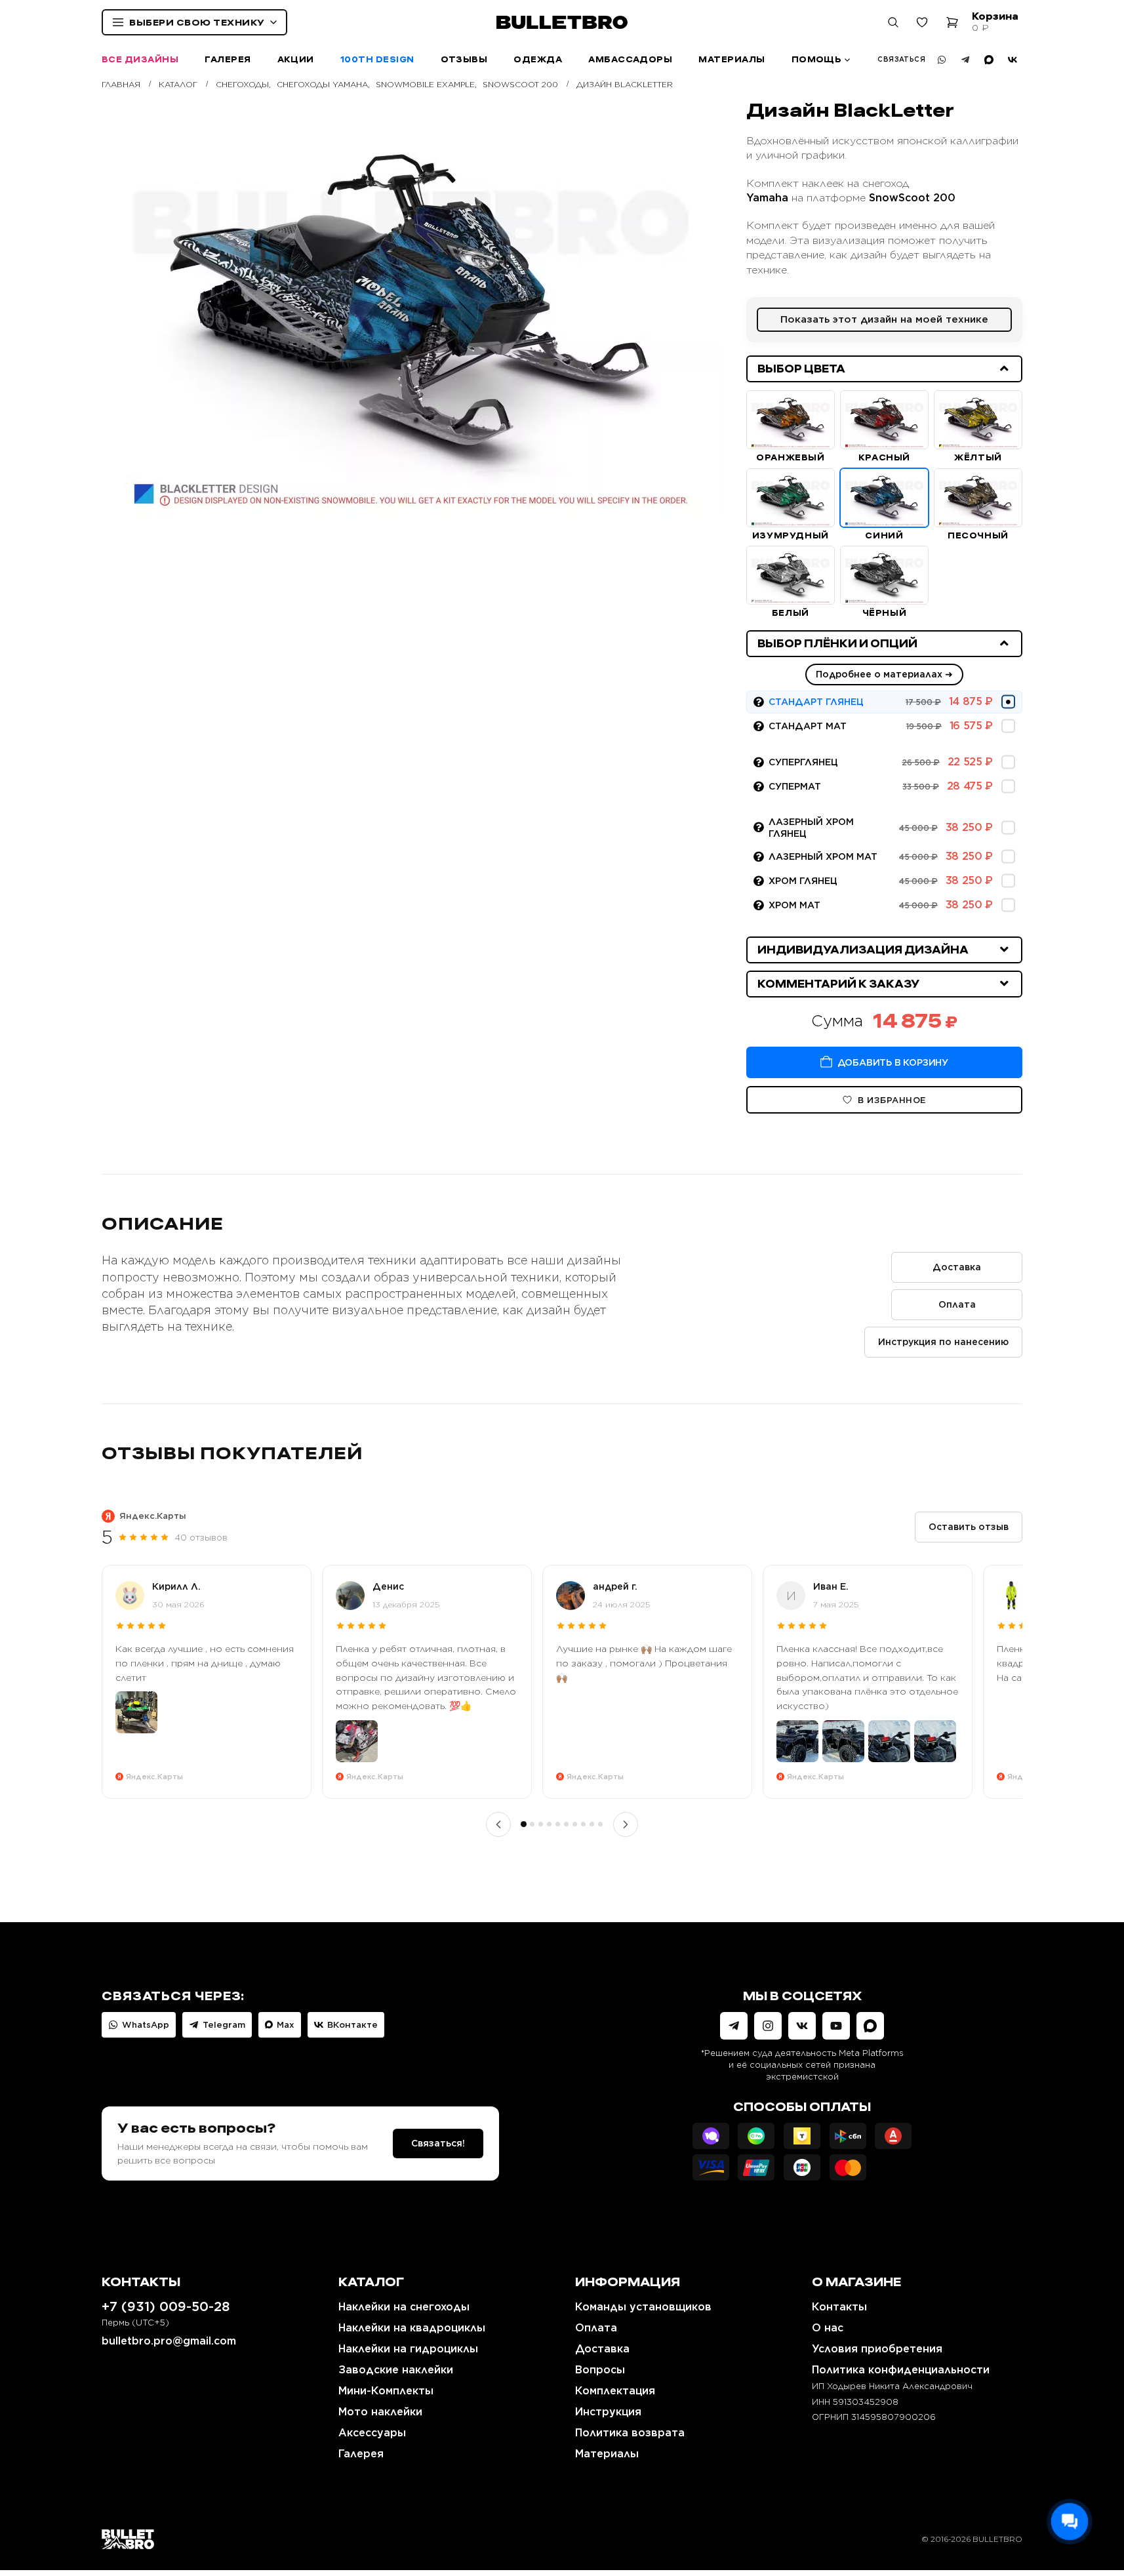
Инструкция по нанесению (943, 1342)
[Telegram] (965, 60)
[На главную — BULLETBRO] (562, 22)
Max (286, 2025)
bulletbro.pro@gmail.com (169, 2341)
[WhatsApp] (942, 60)
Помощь (817, 59)
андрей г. (615, 1586)
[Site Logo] (128, 2539)
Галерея (228, 59)
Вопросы (600, 2370)
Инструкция (608, 2412)
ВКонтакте (352, 2025)
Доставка (957, 1267)
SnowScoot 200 (912, 198)
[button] (884, 369)
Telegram (224, 2025)
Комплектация (615, 2391)
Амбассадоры (630, 59)
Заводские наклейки (396, 2370)
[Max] (989, 60)
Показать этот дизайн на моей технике (884, 319)
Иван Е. (831, 1586)
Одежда (538, 59)
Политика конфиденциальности (901, 2370)
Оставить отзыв (969, 1527)
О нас (828, 2328)
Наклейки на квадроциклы (412, 2328)
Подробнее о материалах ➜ (884, 674)
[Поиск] (893, 22)
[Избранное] (922, 22)
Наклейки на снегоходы (404, 2307)
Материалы (732, 59)
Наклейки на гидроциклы (408, 2349)
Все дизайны (140, 59)
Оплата (957, 1304)
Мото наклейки (380, 2412)
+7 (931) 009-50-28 (166, 2306)
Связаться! (438, 2143)
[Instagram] (768, 2026)
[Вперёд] (626, 1824)
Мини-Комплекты (386, 2391)
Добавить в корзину (893, 1062)
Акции (296, 59)
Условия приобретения (877, 2349)
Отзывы (464, 59)
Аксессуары (372, 2433)
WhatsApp (146, 2025)
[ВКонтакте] (1013, 60)
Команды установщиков (643, 2307)
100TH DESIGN (377, 59)
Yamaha (767, 198)
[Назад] (498, 1824)
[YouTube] (836, 2026)
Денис (388, 1586)
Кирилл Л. (176, 1586)
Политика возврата (630, 2433)
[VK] (802, 2026)
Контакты (839, 2307)
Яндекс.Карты (153, 1516)
